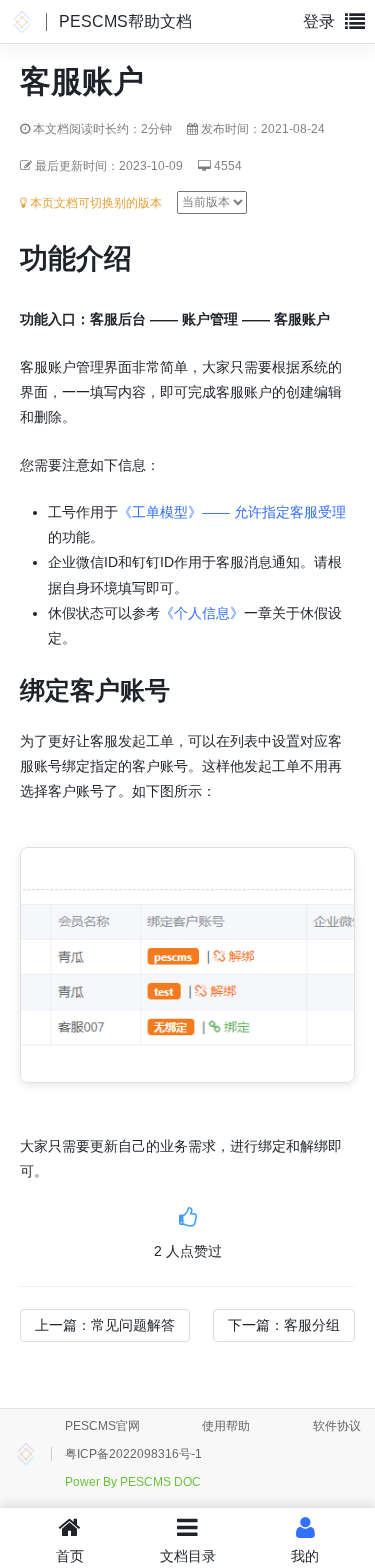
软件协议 (337, 1426)
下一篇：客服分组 (284, 1325)
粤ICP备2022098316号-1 (133, 1454)
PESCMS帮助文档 (125, 21)
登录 (319, 21)
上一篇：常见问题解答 (105, 1325)
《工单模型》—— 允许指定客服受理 (232, 512)
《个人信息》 (202, 613)
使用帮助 (226, 1426)
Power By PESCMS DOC (133, 1482)
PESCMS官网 (102, 1426)
